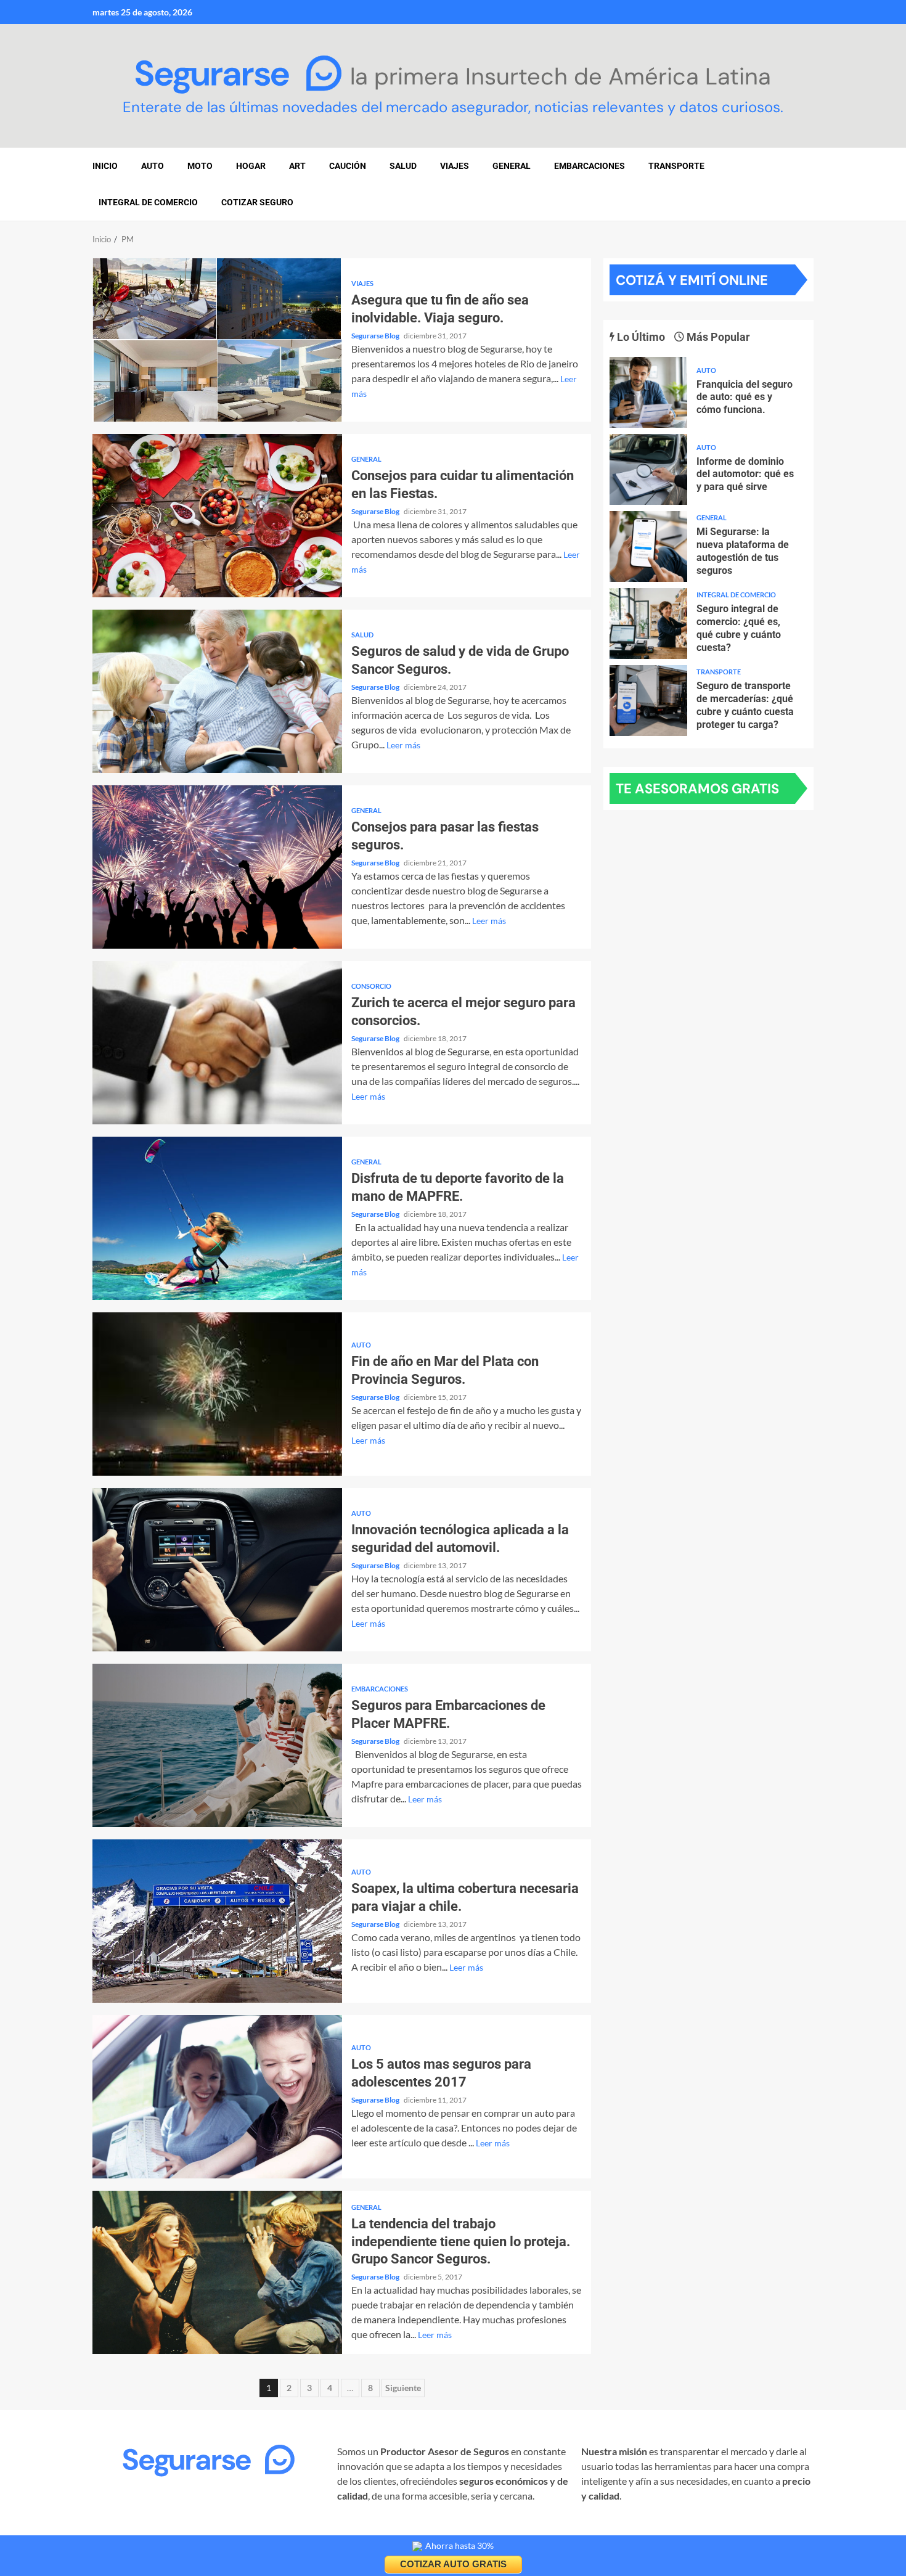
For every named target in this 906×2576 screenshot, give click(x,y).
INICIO (105, 166)
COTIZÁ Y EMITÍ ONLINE (692, 280)
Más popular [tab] (717, 337)
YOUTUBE (295, 2530)
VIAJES (455, 166)
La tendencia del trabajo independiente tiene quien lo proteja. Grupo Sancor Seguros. (217, 2272)
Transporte (676, 166)
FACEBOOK (184, 2530)
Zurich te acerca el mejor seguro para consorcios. (217, 1043)
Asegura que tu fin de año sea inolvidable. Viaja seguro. (217, 340)
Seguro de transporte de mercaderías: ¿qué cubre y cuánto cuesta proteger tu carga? (648, 701)
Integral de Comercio (148, 202)
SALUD (403, 166)
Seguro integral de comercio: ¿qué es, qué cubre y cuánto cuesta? (648, 624)
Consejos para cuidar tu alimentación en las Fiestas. (217, 516)
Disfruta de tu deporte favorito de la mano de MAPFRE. (217, 1218)
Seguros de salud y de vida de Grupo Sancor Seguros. (217, 691)
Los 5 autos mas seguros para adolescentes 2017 (217, 2097)
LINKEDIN (241, 2530)
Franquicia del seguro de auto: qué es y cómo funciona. (648, 392)
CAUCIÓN (348, 166)
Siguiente (403, 2388)
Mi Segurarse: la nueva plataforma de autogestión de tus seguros (648, 546)
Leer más (403, 745)
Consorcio (371, 986)
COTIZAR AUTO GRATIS (453, 2564)
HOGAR (251, 166)
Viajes (362, 283)
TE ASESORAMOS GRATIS (697, 789)
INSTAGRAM (121, 2530)
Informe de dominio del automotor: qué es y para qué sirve (648, 469)
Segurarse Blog (376, 336)
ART (297, 166)
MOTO (200, 166)
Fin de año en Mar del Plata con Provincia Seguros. (217, 1394)
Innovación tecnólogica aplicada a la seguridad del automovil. (217, 1570)
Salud (362, 635)
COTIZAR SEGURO (257, 202)
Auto (361, 1345)
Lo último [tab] (640, 337)
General (512, 166)
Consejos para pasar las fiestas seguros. (217, 867)
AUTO (153, 166)
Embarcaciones (590, 166)
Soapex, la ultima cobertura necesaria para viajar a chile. (217, 1921)
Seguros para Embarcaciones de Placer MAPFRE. (217, 1745)
